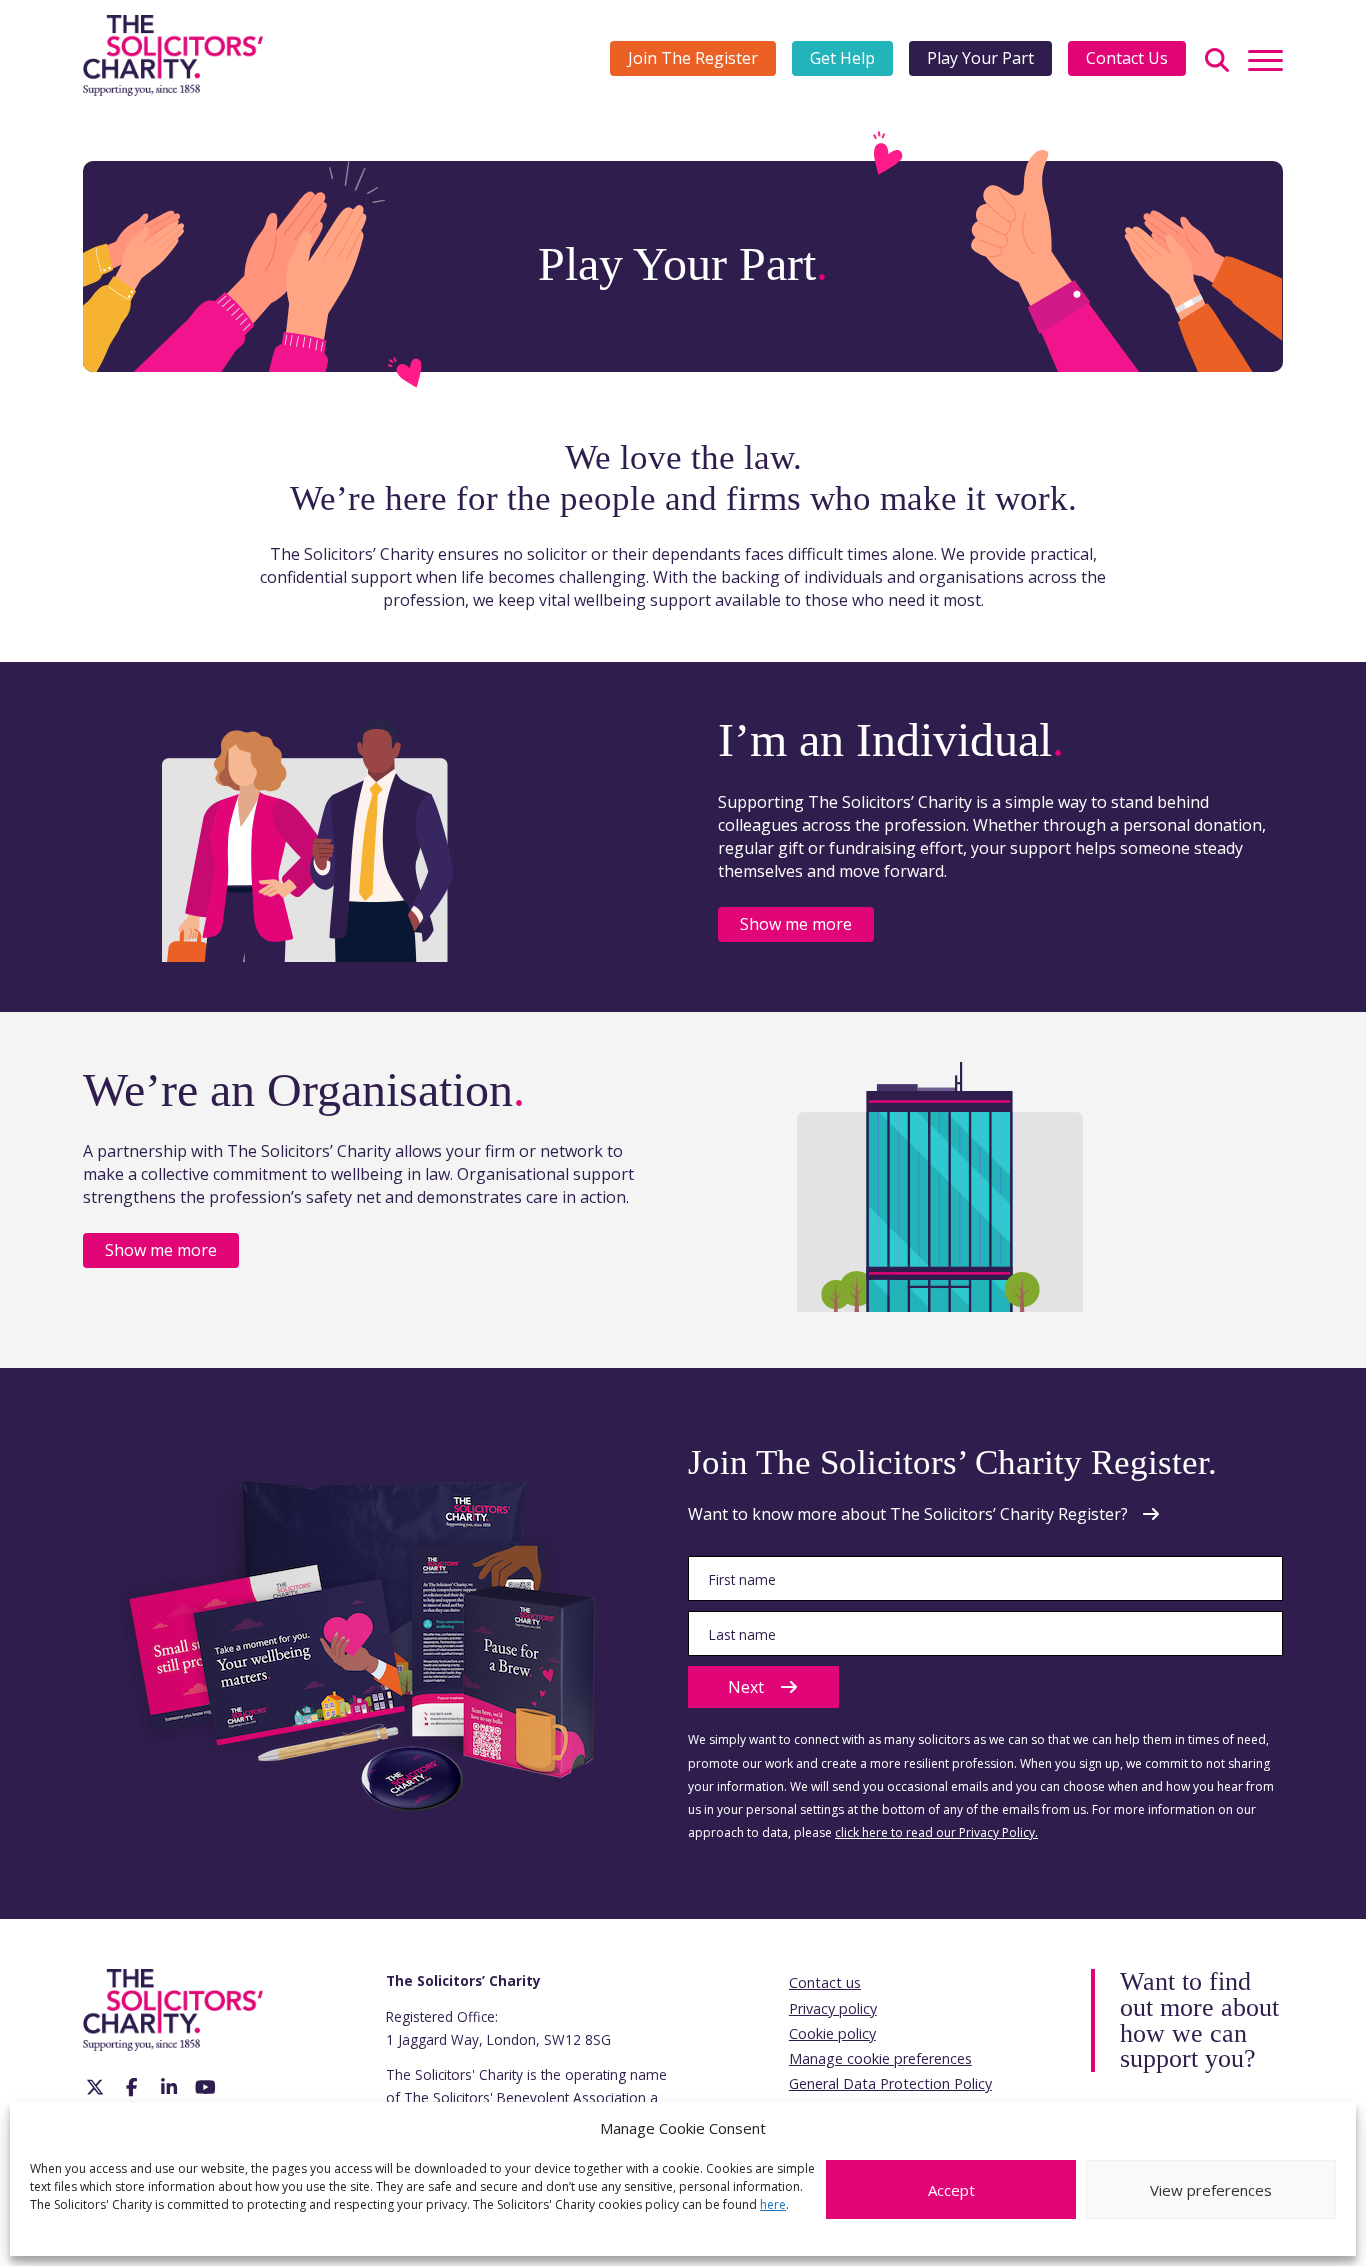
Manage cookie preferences (880, 2058)
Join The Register (693, 58)
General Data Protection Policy (890, 2083)
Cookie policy (832, 2033)
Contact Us (1127, 58)
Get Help (842, 58)
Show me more (796, 924)
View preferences (1211, 2190)
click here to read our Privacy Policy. (936, 1832)
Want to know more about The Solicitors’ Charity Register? (908, 1514)
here (773, 2204)
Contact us (825, 1982)
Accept (951, 2190)
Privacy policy (833, 2008)
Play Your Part (980, 58)
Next (746, 1687)
